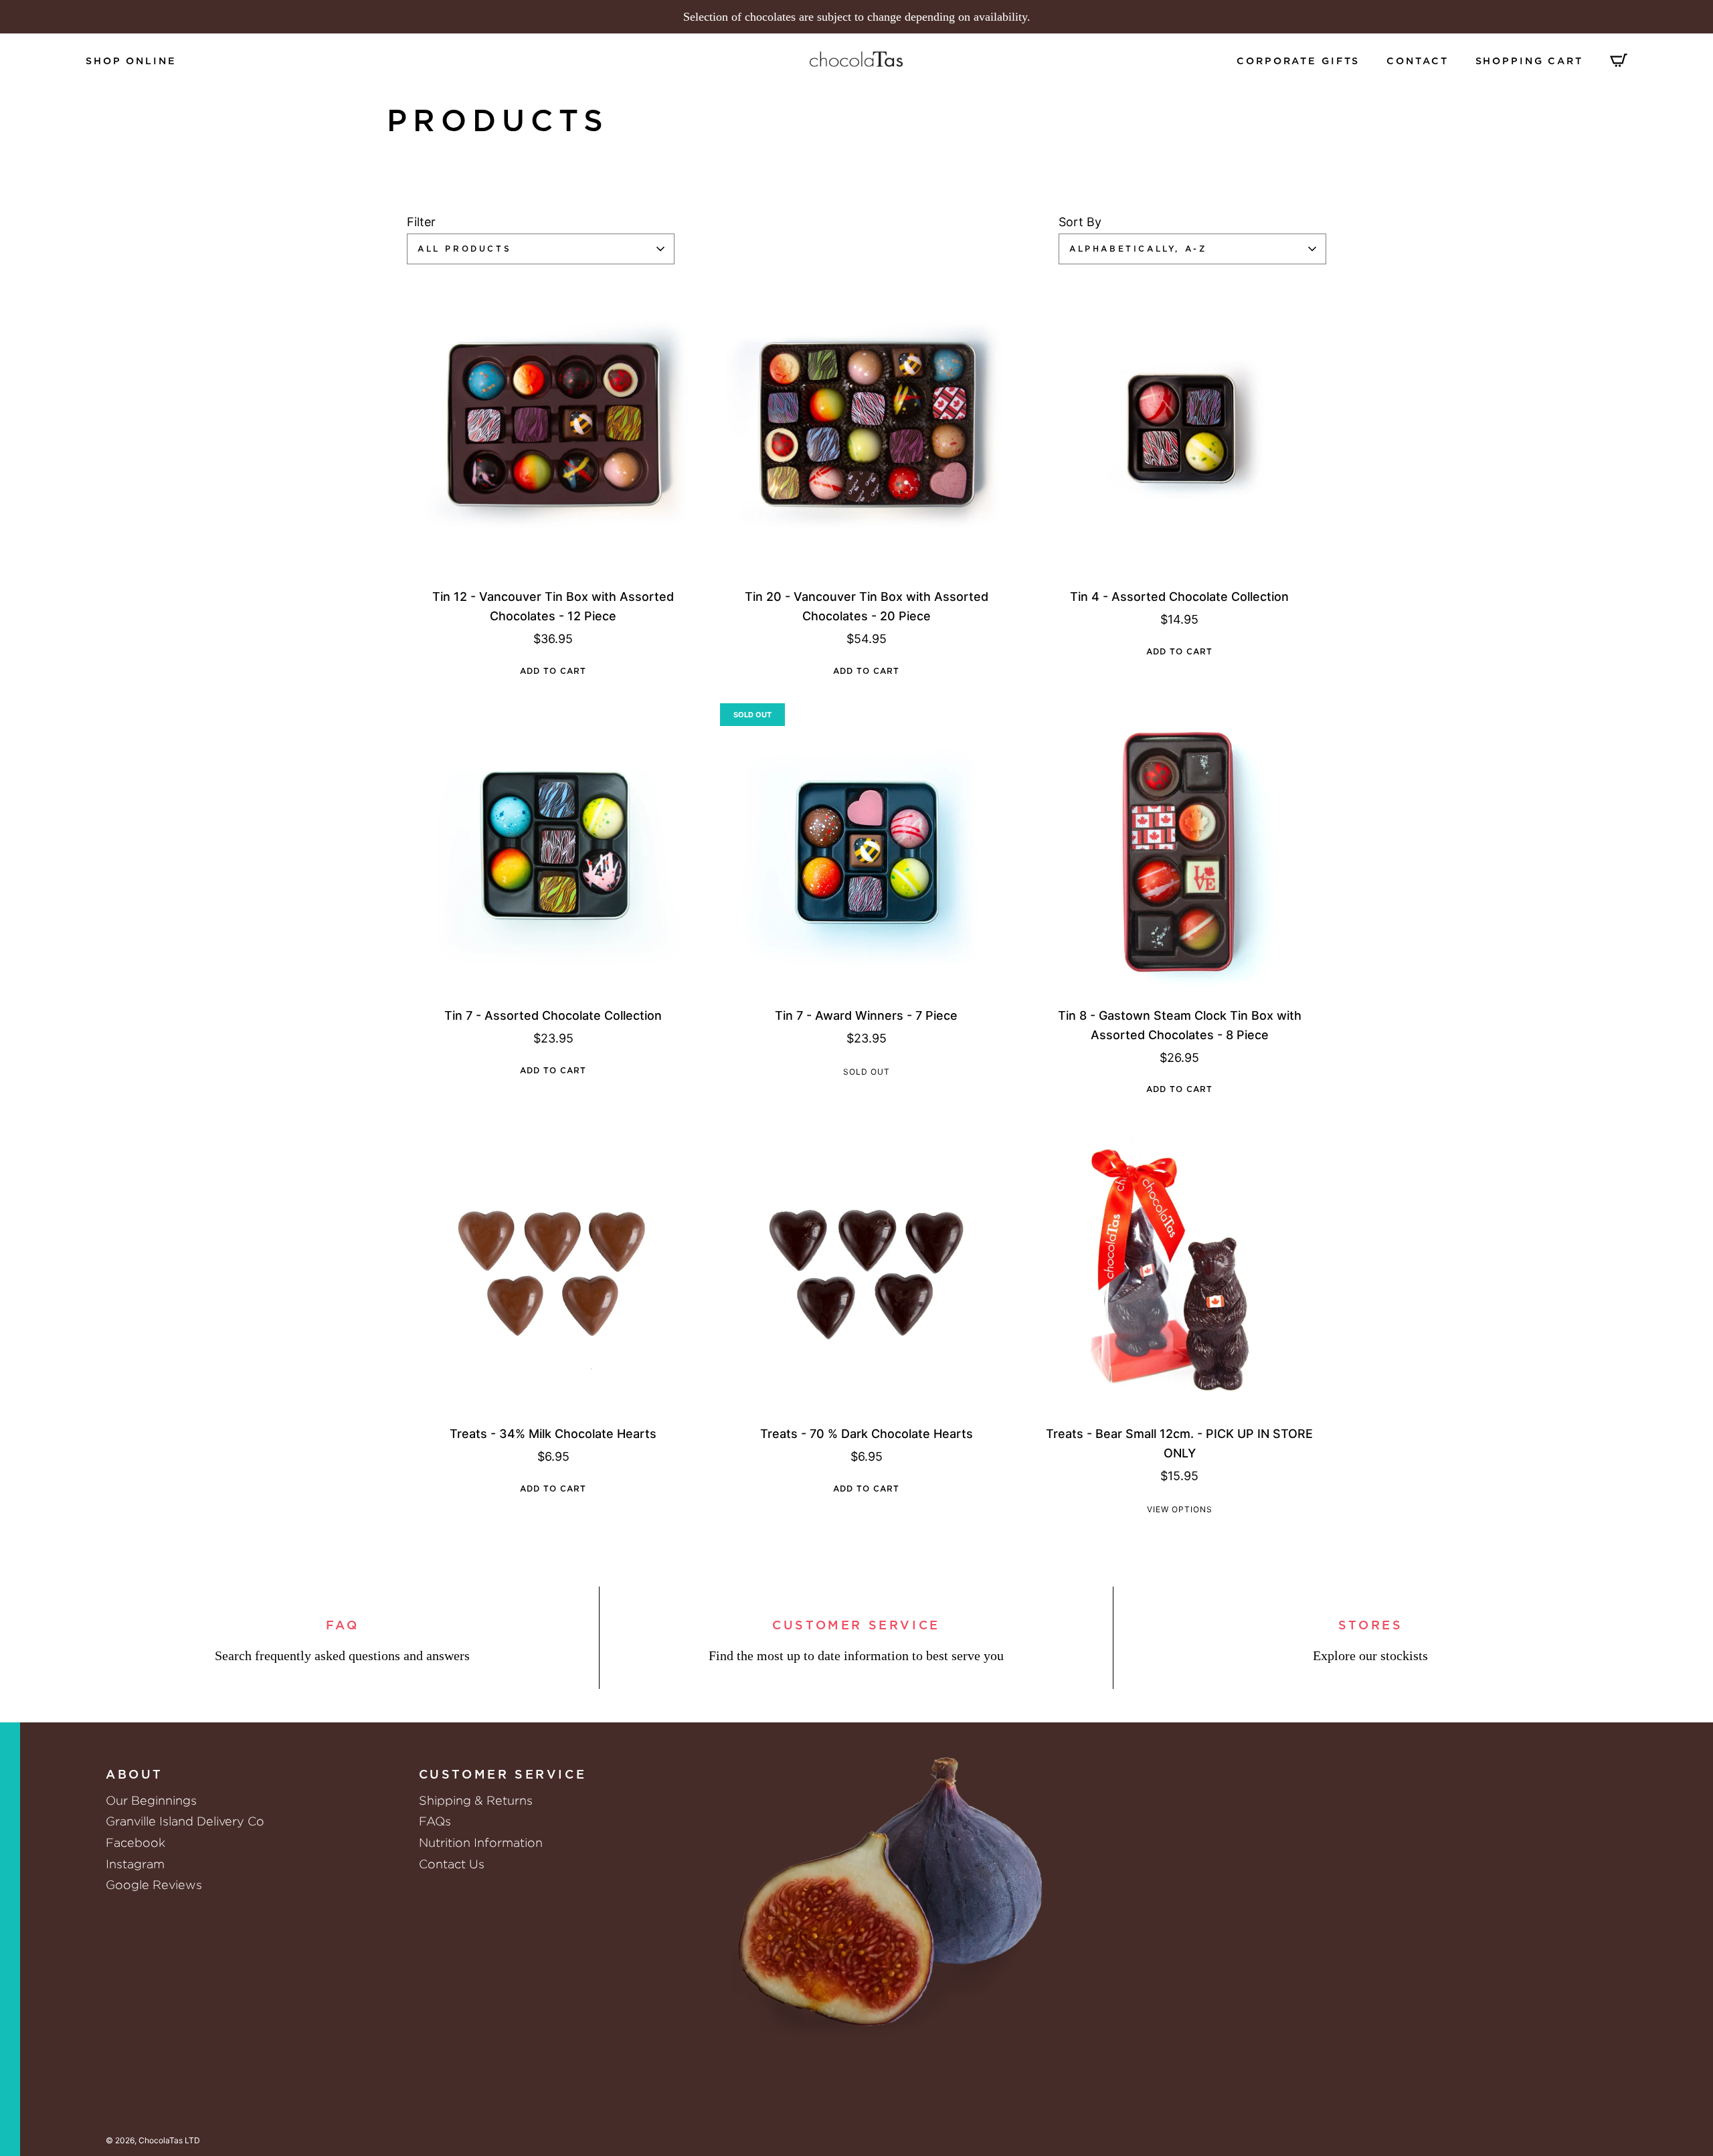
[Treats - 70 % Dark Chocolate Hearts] (867, 1269)
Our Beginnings (151, 1800)
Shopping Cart (1529, 61)
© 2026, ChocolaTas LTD (153, 2140)
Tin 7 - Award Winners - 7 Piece (866, 1015)
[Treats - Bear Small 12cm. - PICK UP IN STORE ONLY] (1180, 1269)
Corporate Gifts (1298, 61)
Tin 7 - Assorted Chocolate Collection (553, 1015)
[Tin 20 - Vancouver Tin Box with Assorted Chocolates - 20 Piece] (867, 431)
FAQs (435, 1821)
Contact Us (452, 1864)
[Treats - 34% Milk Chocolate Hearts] (553, 1269)
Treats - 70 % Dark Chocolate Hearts (867, 1434)
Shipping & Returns (476, 1800)
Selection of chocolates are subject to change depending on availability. (857, 17)
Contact (1417, 61)
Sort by (1080, 222)
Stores (1371, 1626)
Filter (421, 222)
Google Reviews (154, 1885)
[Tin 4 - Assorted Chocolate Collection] (1180, 431)
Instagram (135, 1864)
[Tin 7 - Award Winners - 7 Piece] (867, 850)
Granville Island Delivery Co (185, 1821)
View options (1180, 1509)
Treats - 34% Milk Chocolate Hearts (553, 1434)
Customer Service (856, 1626)
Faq (343, 1626)
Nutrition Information (481, 1843)
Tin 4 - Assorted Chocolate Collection (1179, 597)
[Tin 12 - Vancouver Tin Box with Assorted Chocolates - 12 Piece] (553, 431)
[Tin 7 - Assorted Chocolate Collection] (553, 850)
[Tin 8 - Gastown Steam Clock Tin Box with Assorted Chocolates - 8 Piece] (1180, 850)
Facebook (136, 1843)
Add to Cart (553, 671)
